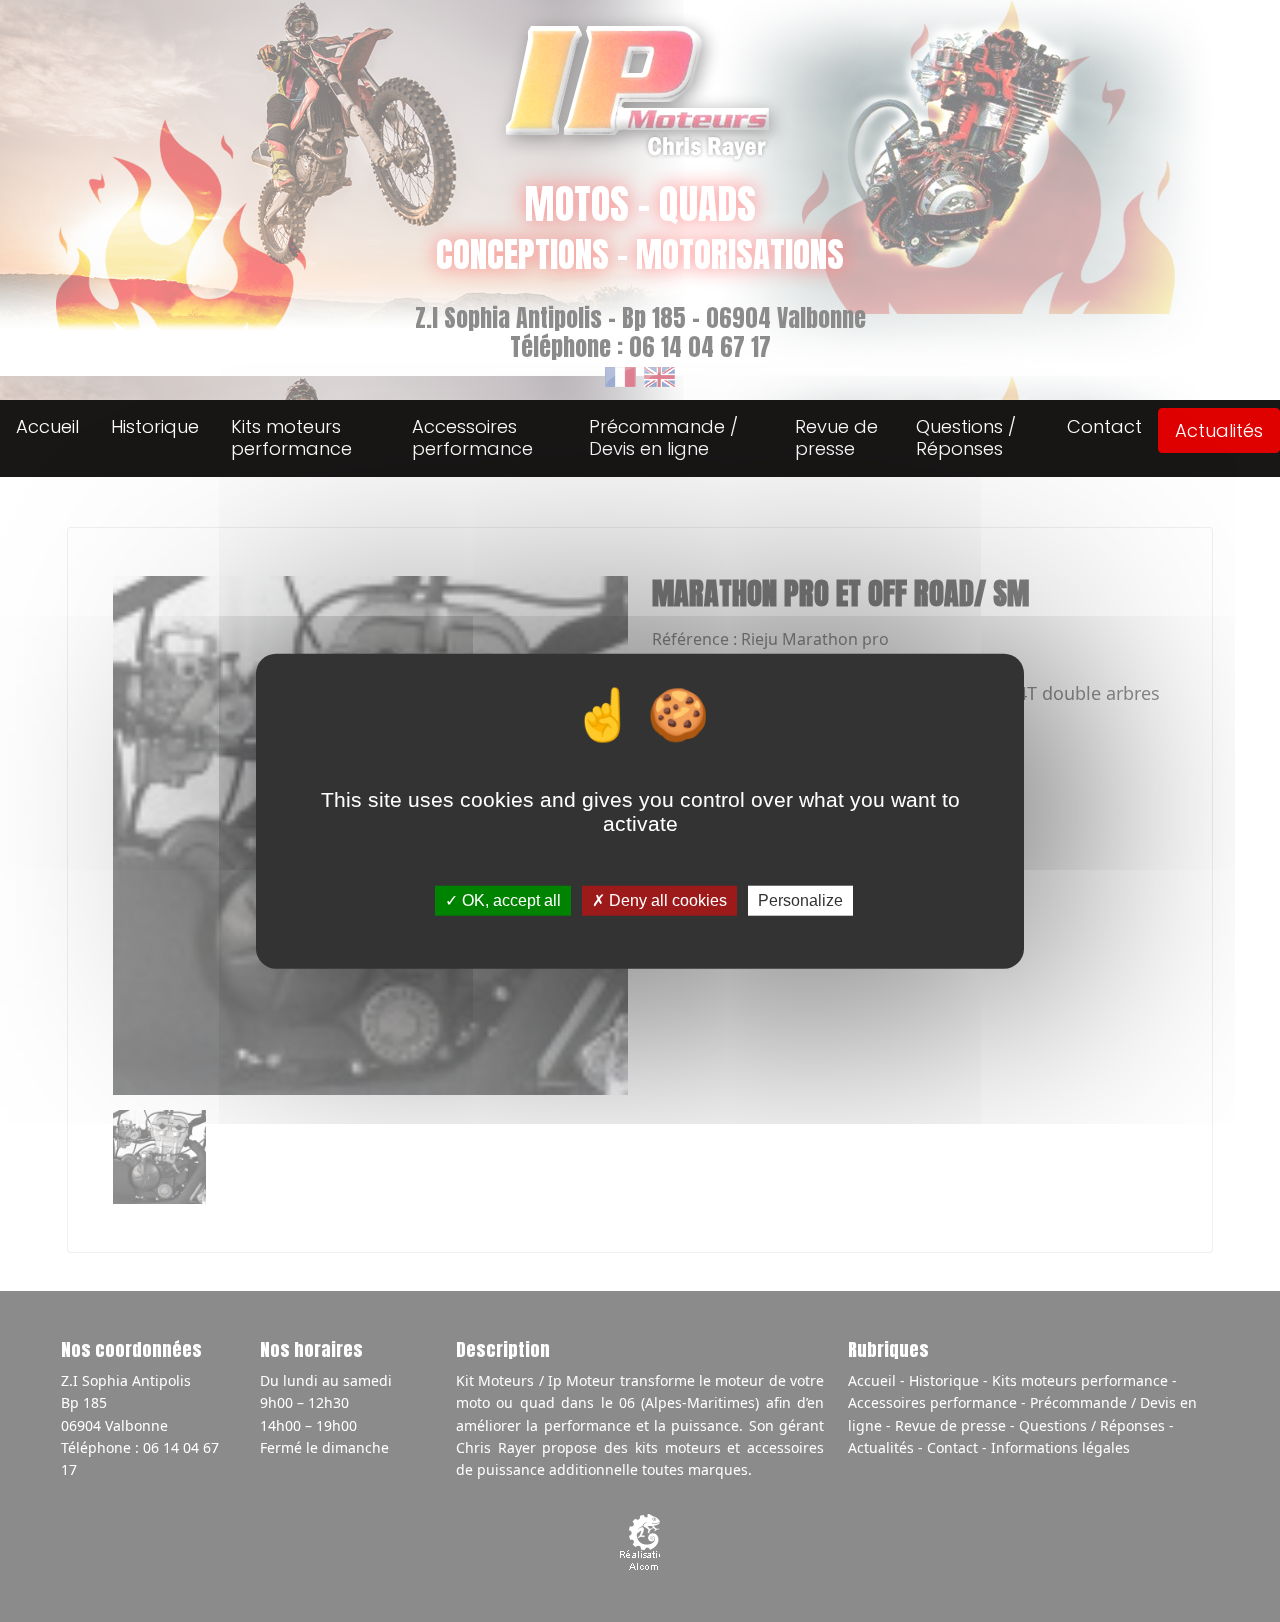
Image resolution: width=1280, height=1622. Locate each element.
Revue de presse (836, 437)
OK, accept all (509, 900)
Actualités (1219, 430)
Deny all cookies (666, 900)
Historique (155, 426)
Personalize (800, 900)
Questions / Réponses (966, 437)
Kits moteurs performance (291, 437)
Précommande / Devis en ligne (663, 437)
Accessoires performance (472, 437)
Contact (1104, 426)
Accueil (47, 426)
